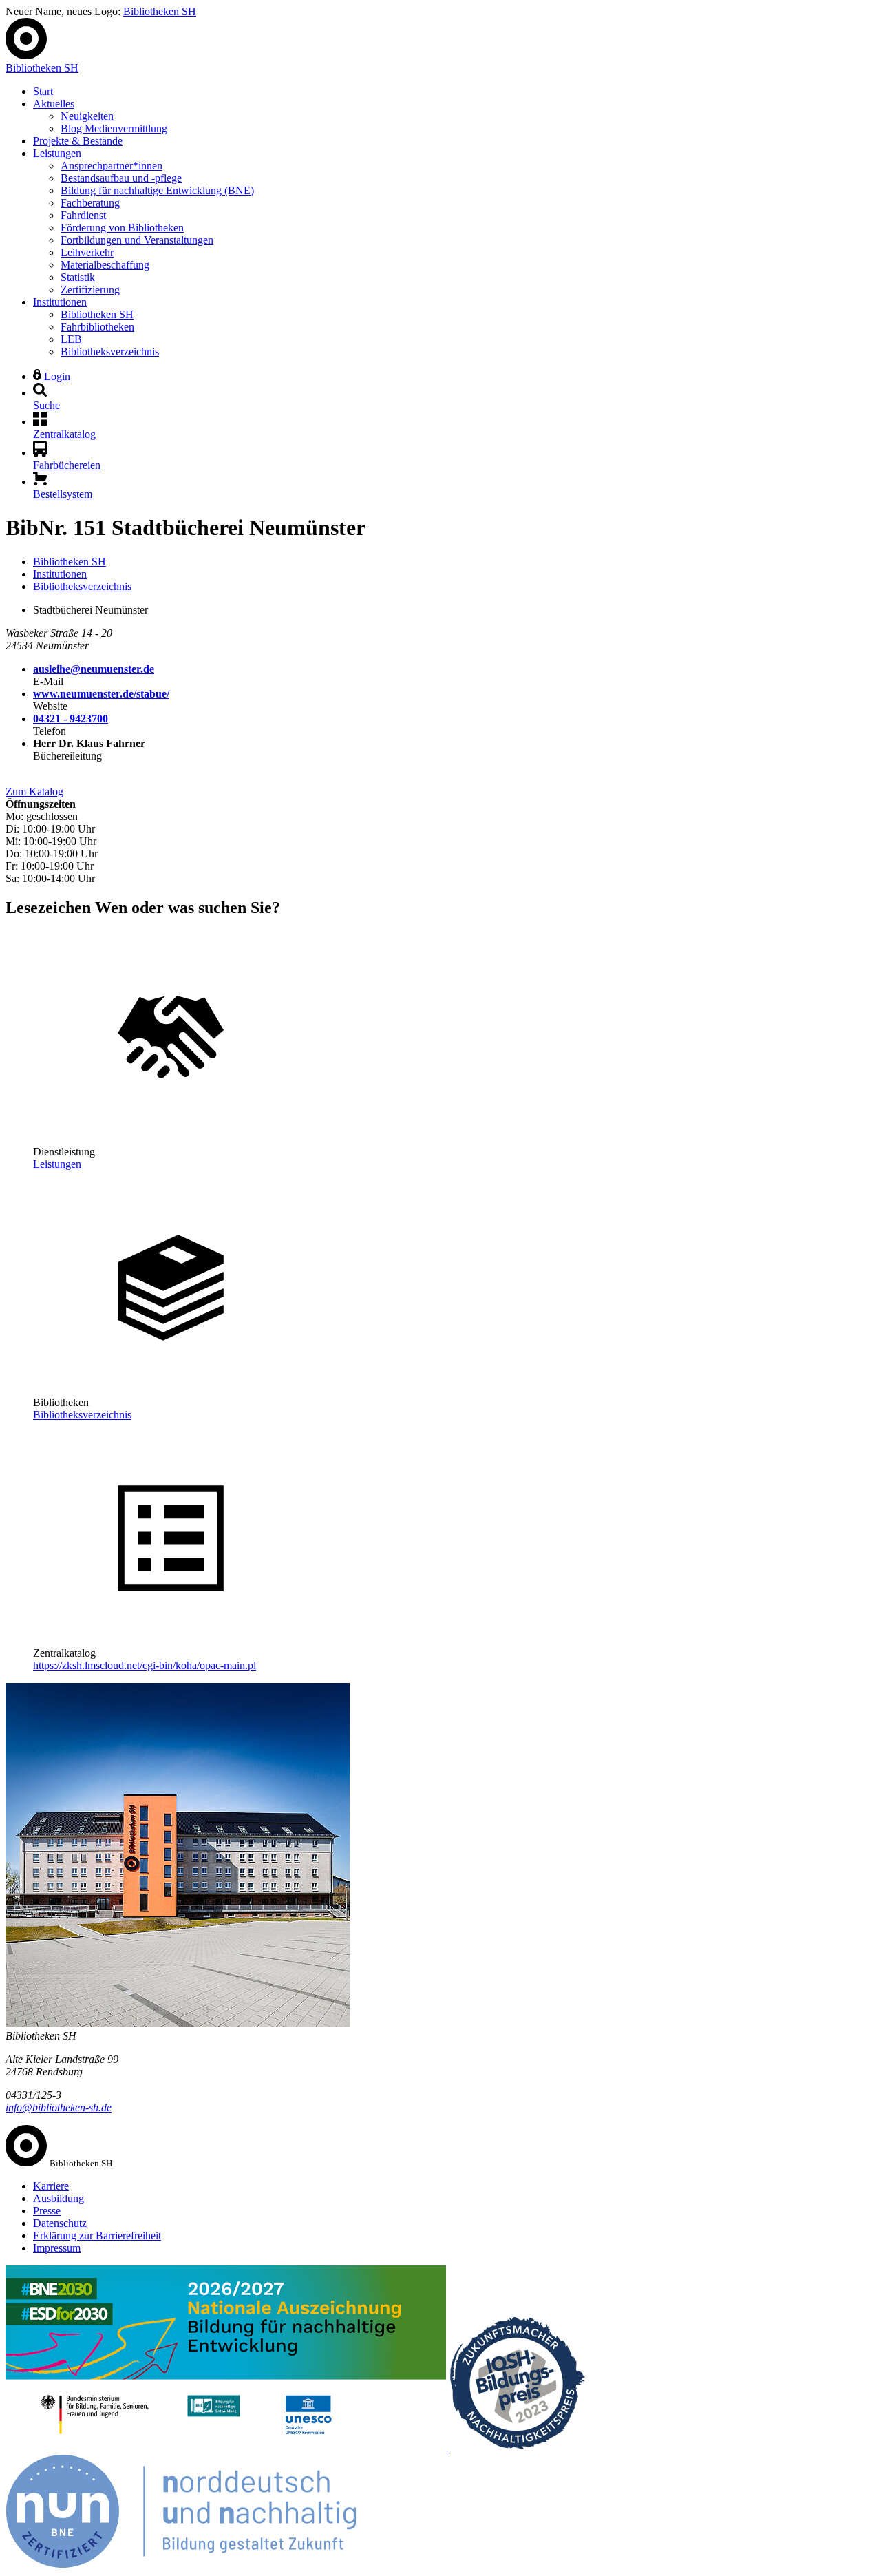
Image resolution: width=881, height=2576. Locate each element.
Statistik (78, 277)
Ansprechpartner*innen (112, 166)
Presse (47, 2211)
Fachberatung (90, 203)
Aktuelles (54, 104)
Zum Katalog (34, 792)
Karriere (51, 2186)
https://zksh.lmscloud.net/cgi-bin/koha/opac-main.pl (145, 1665)
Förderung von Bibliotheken (122, 228)
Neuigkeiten (87, 116)
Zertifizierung (90, 290)
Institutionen (60, 302)
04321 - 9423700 (71, 719)
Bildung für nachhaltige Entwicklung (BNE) (157, 190)
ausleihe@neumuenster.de (94, 669)
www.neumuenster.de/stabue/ (101, 694)
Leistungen (57, 153)
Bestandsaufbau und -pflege (121, 178)
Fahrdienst (83, 215)
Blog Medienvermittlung (114, 128)
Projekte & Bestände (78, 141)
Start (43, 91)
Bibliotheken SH (160, 11)
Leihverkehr (87, 252)
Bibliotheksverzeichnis (110, 352)
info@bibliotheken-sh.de (59, 2107)
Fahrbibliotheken (97, 327)
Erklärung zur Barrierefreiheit (97, 2235)
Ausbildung (59, 2198)
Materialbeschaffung (105, 265)
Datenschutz (60, 2223)
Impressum (57, 2248)
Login (56, 376)
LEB (71, 339)
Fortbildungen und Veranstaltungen (137, 240)
